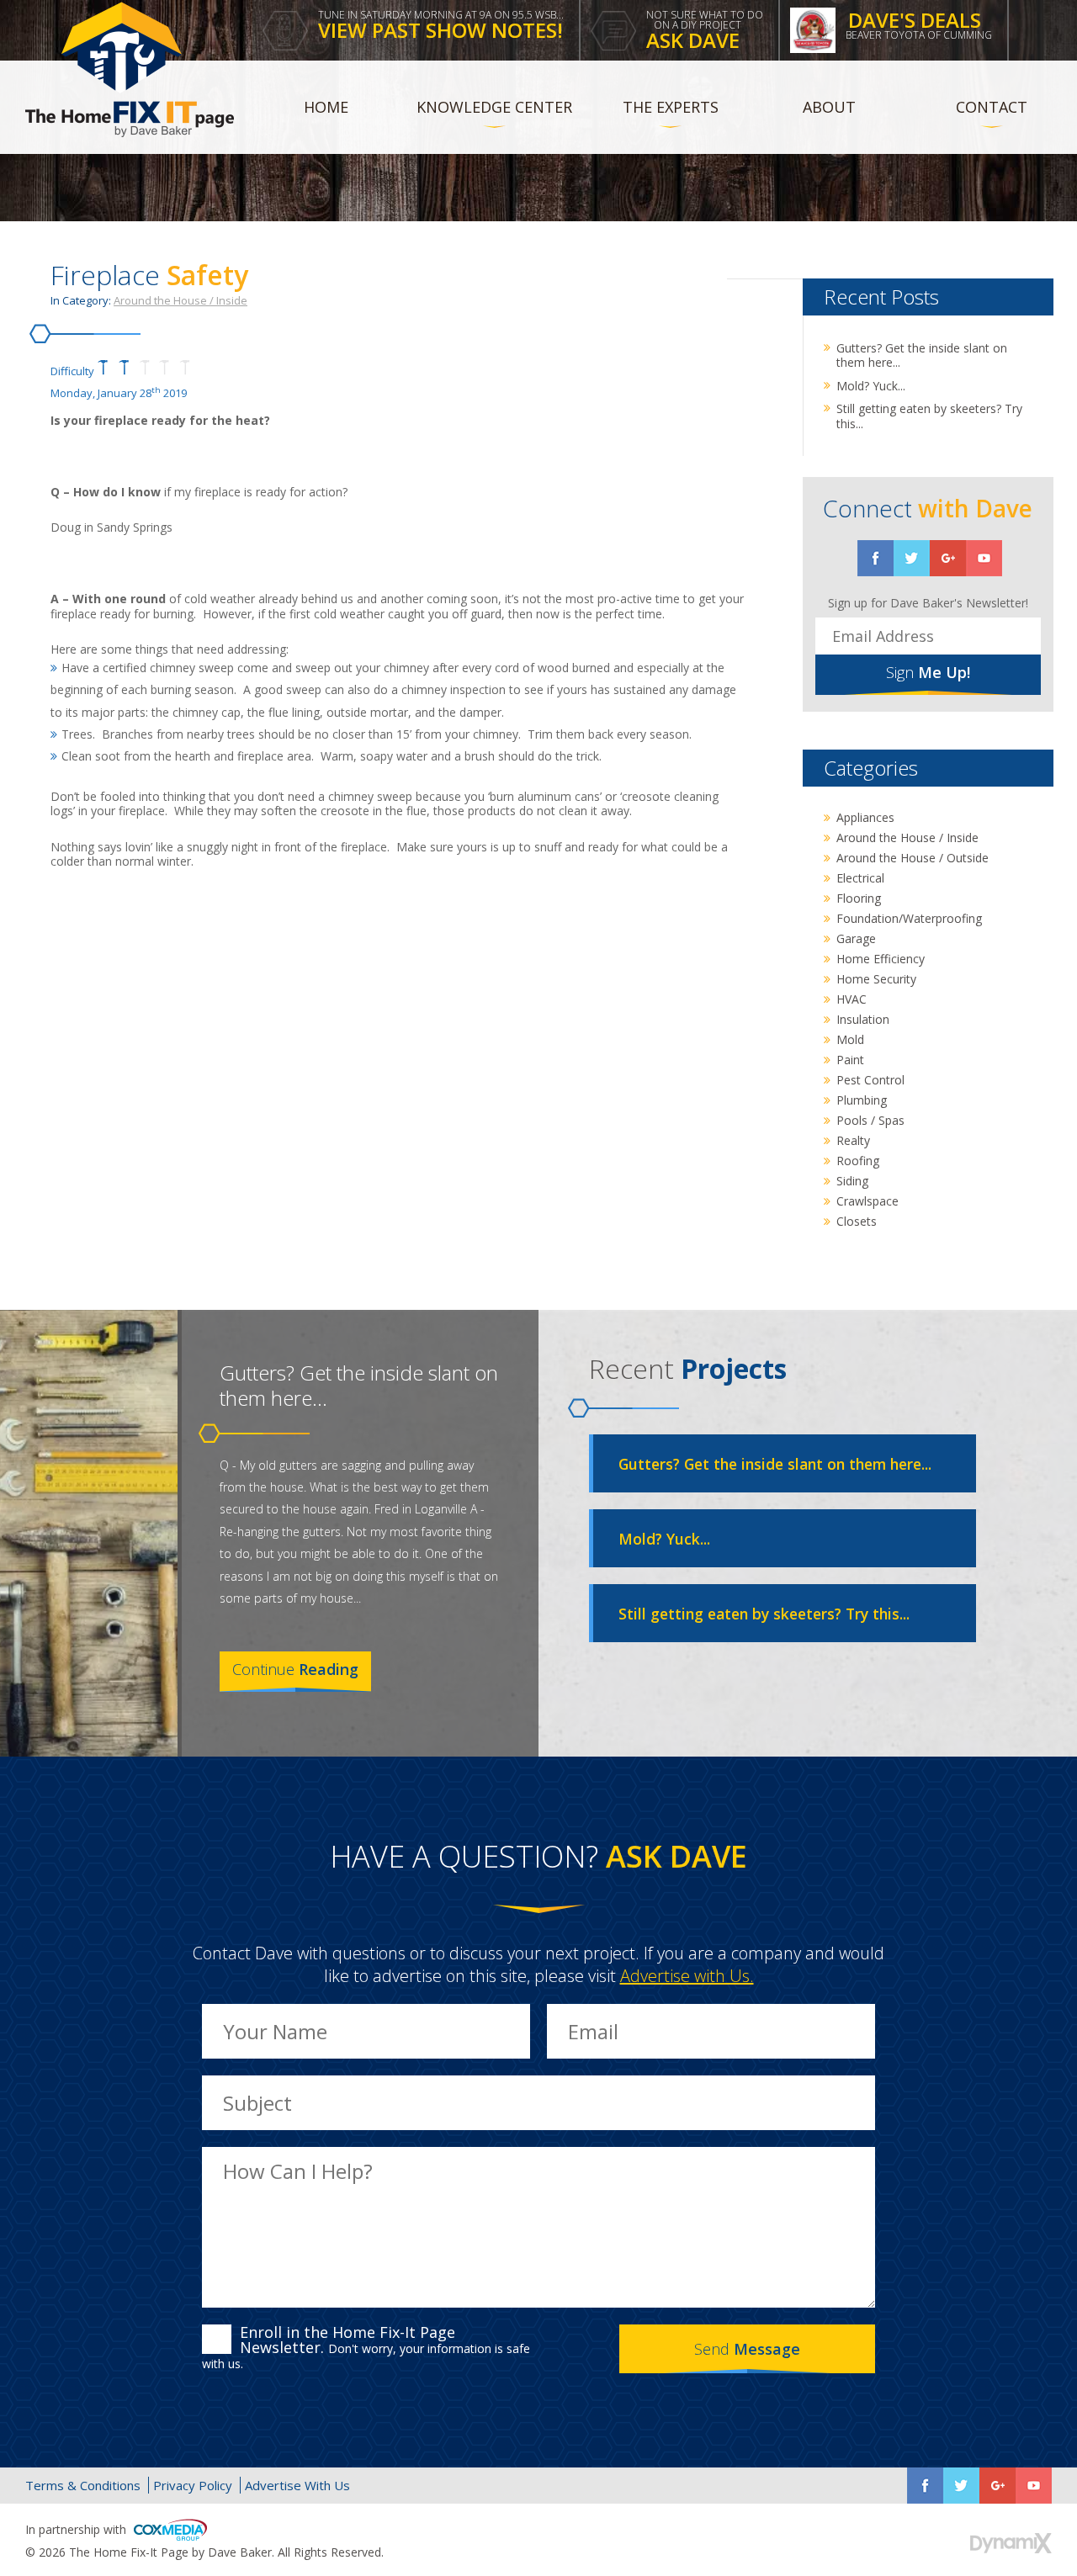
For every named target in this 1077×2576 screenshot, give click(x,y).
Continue (295, 1669)
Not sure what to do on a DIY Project (705, 31)
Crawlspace (867, 1201)
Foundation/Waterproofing (909, 918)
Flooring (859, 898)
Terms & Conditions (83, 2485)
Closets (857, 1221)
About (829, 107)
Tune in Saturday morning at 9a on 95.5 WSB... (441, 26)
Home (326, 107)
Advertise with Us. (687, 1976)
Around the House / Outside (913, 858)
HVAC (852, 999)
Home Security (876, 979)
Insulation (863, 1019)
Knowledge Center (494, 107)
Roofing (858, 1161)
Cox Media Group (170, 2530)
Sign (928, 672)
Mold (850, 1039)
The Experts (671, 107)
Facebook (875, 558)
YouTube (984, 558)
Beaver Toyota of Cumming (919, 24)
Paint (850, 1060)
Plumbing (862, 1100)
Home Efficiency (881, 959)
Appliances (865, 817)
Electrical (860, 878)
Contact (992, 107)
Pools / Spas (870, 1120)
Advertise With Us (297, 2485)
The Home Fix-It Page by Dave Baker (130, 69)
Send (747, 2349)
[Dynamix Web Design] (1011, 2543)
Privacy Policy (193, 2485)
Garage (856, 938)
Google (997, 2486)
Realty (853, 1140)
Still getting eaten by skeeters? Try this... (929, 416)
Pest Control (870, 1080)
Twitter (912, 558)
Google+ (948, 558)
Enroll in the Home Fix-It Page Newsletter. (366, 2347)
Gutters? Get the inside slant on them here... (922, 355)
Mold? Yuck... (871, 386)
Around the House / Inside (180, 300)
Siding (852, 1181)
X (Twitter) (961, 2486)
